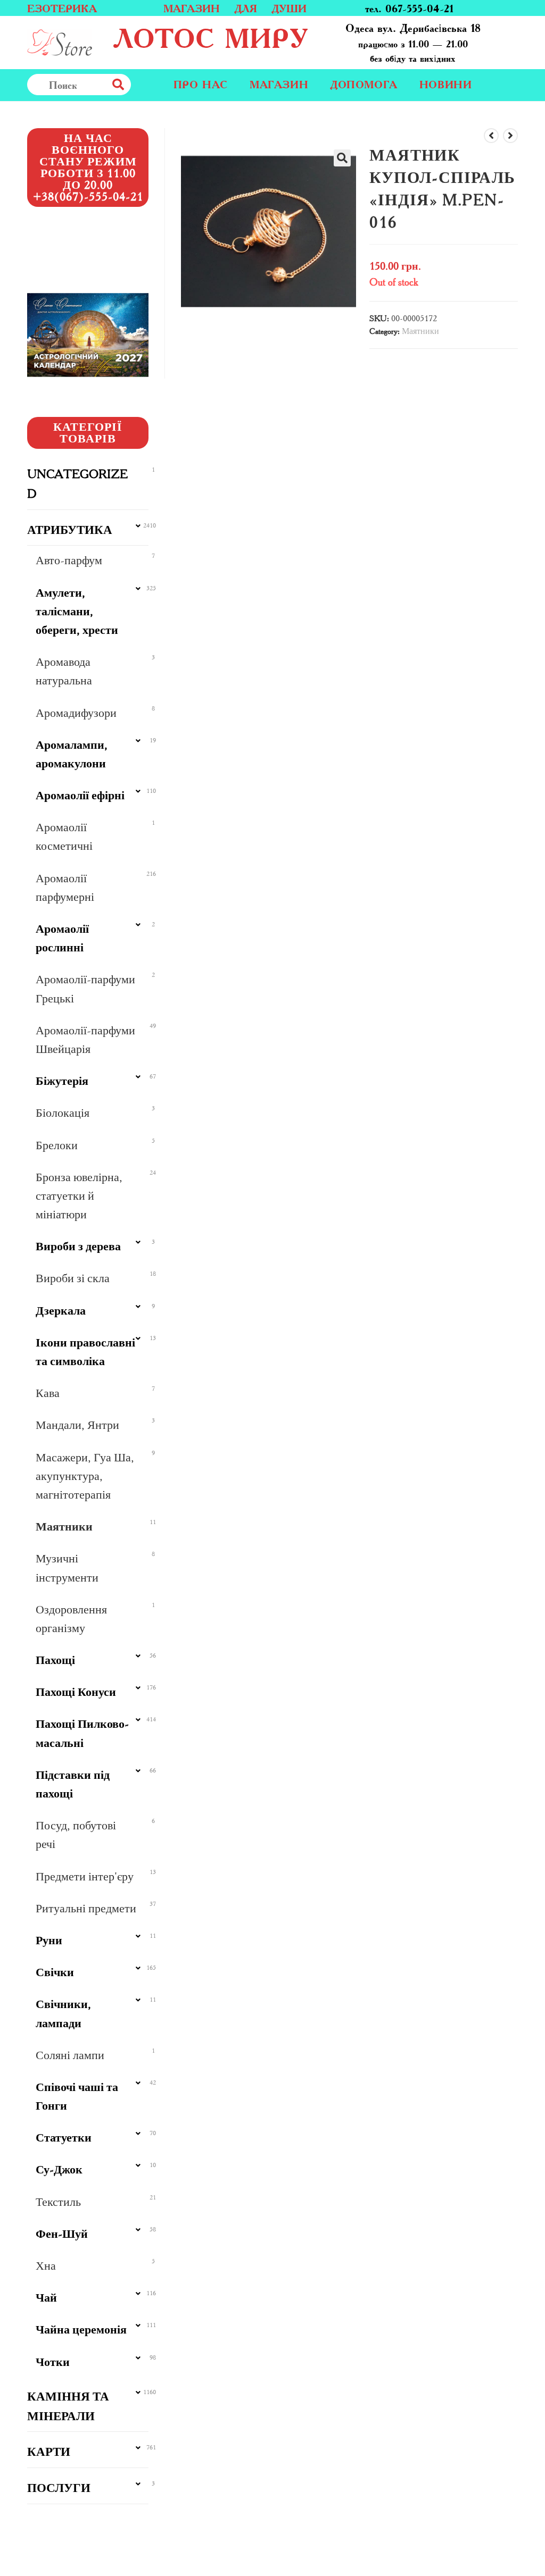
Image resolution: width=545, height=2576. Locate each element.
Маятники (420, 331)
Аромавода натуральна (64, 671)
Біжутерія (62, 1081)
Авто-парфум (69, 560)
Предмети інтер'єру (85, 1876)
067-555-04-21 (419, 8)
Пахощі (55, 1660)
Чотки (53, 2362)
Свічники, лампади (63, 2013)
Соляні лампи (70, 2055)
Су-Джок (59, 2169)
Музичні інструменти (67, 1568)
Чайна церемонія (81, 2330)
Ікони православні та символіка (85, 1352)
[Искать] (142, 85)
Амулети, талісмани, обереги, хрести (77, 611)
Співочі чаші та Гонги (77, 2096)
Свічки (55, 1972)
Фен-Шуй (62, 2234)
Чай (46, 2298)
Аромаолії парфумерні (65, 888)
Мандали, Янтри (77, 1425)
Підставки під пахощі (73, 1784)
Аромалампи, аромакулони (72, 754)
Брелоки (57, 1145)
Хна (46, 2266)
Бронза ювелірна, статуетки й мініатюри (79, 1196)
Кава (48, 1393)
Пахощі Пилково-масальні (82, 1733)
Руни (49, 1940)
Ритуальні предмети (86, 1908)
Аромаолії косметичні (64, 837)
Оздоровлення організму (71, 1619)
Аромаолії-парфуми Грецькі (85, 989)
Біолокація (63, 1113)
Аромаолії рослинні (62, 938)
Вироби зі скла (73, 1278)
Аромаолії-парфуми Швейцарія (85, 1040)
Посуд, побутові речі (76, 1835)
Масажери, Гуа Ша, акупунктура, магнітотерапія (85, 1476)
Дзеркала (61, 1311)
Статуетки (64, 2138)
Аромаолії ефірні (80, 795)
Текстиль (58, 2202)
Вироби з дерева (78, 1246)
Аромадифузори (76, 713)
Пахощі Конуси (76, 1692)
